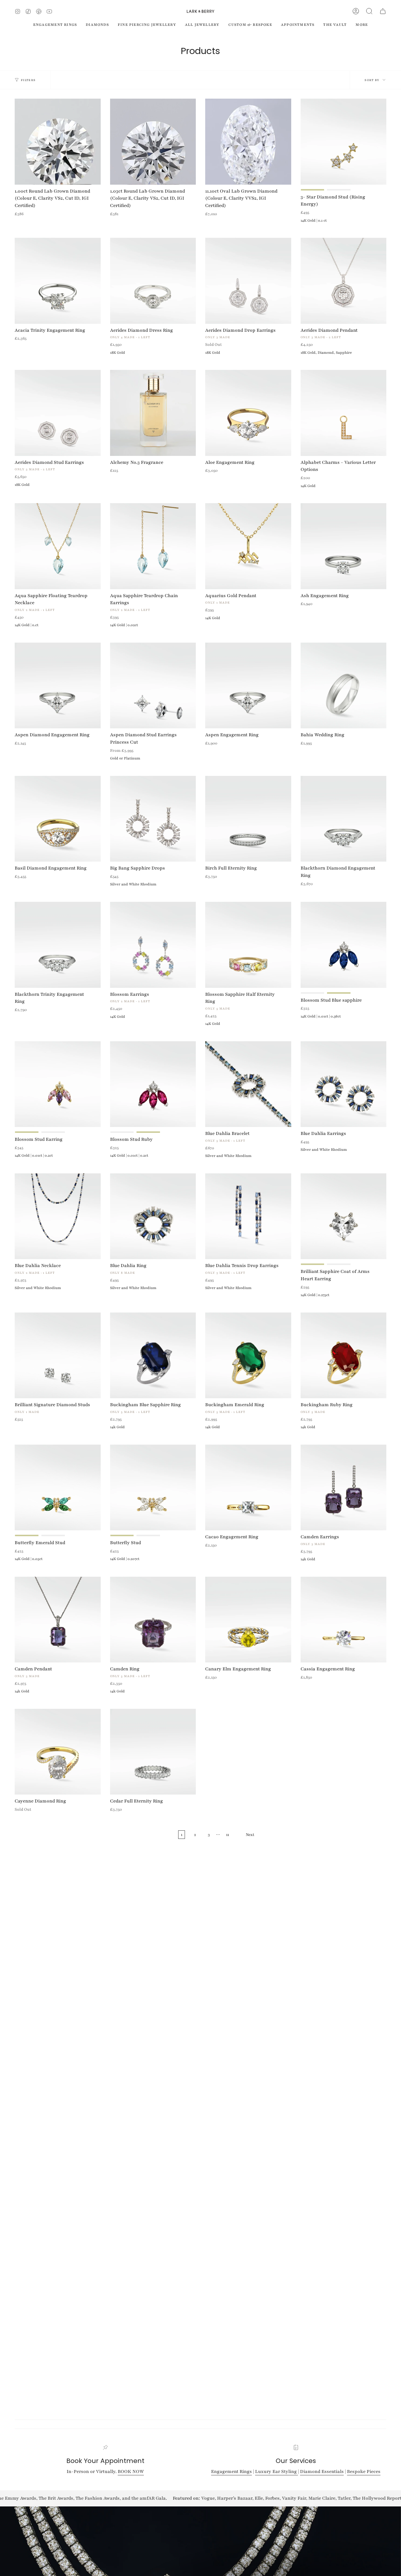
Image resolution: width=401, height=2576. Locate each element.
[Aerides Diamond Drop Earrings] (248, 281)
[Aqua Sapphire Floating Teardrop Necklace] (58, 546)
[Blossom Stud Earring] (58, 1084)
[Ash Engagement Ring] (344, 546)
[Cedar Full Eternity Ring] (153, 1752)
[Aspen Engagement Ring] (248, 686)
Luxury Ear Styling (277, 2471)
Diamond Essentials (322, 2471)
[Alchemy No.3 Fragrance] (153, 413)
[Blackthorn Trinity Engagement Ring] (58, 945)
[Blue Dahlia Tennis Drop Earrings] (248, 1216)
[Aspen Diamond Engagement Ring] (58, 686)
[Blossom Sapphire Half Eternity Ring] (248, 945)
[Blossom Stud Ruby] (153, 1084)
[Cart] (383, 11)
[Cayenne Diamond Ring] (58, 1752)
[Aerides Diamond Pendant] (344, 281)
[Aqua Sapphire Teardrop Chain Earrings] (153, 546)
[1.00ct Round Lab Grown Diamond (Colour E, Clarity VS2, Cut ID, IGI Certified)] (58, 142)
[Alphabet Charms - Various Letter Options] (344, 413)
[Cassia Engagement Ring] (344, 1620)
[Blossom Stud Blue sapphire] (344, 945)
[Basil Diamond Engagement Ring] (58, 819)
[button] (369, 11)
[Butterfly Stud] (153, 1488)
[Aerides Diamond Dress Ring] (153, 281)
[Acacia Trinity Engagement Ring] (58, 281)
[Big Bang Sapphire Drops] (153, 819)
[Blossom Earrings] (153, 945)
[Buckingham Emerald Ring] (248, 1356)
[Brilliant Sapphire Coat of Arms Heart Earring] (344, 1216)
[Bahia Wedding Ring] (344, 686)
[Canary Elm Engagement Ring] (248, 1620)
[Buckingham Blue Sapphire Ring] (153, 1356)
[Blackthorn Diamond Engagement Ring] (344, 819)
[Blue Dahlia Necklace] (58, 1216)
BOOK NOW (131, 2471)
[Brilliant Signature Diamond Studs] (58, 1356)
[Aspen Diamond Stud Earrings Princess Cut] (153, 686)
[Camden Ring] (153, 1620)
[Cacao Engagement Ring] (248, 1488)
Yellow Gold (313, 190)
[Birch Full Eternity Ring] (248, 819)
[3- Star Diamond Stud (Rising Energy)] (344, 142)
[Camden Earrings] (344, 1488)
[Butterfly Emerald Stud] (58, 1488)
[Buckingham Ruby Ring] (344, 1356)
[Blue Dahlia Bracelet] (248, 1084)
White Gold (339, 190)
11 (228, 1835)
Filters (28, 80)
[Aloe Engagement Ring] (248, 413)
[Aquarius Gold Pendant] (248, 546)
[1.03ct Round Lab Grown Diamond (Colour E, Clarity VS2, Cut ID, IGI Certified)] (153, 142)
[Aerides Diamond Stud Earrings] (58, 413)
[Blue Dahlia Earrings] (344, 1084)
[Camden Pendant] (58, 1620)
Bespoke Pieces (364, 2471)
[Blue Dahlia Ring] (153, 1216)
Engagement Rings (231, 2471)
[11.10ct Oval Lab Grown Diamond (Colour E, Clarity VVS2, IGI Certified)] (248, 142)
